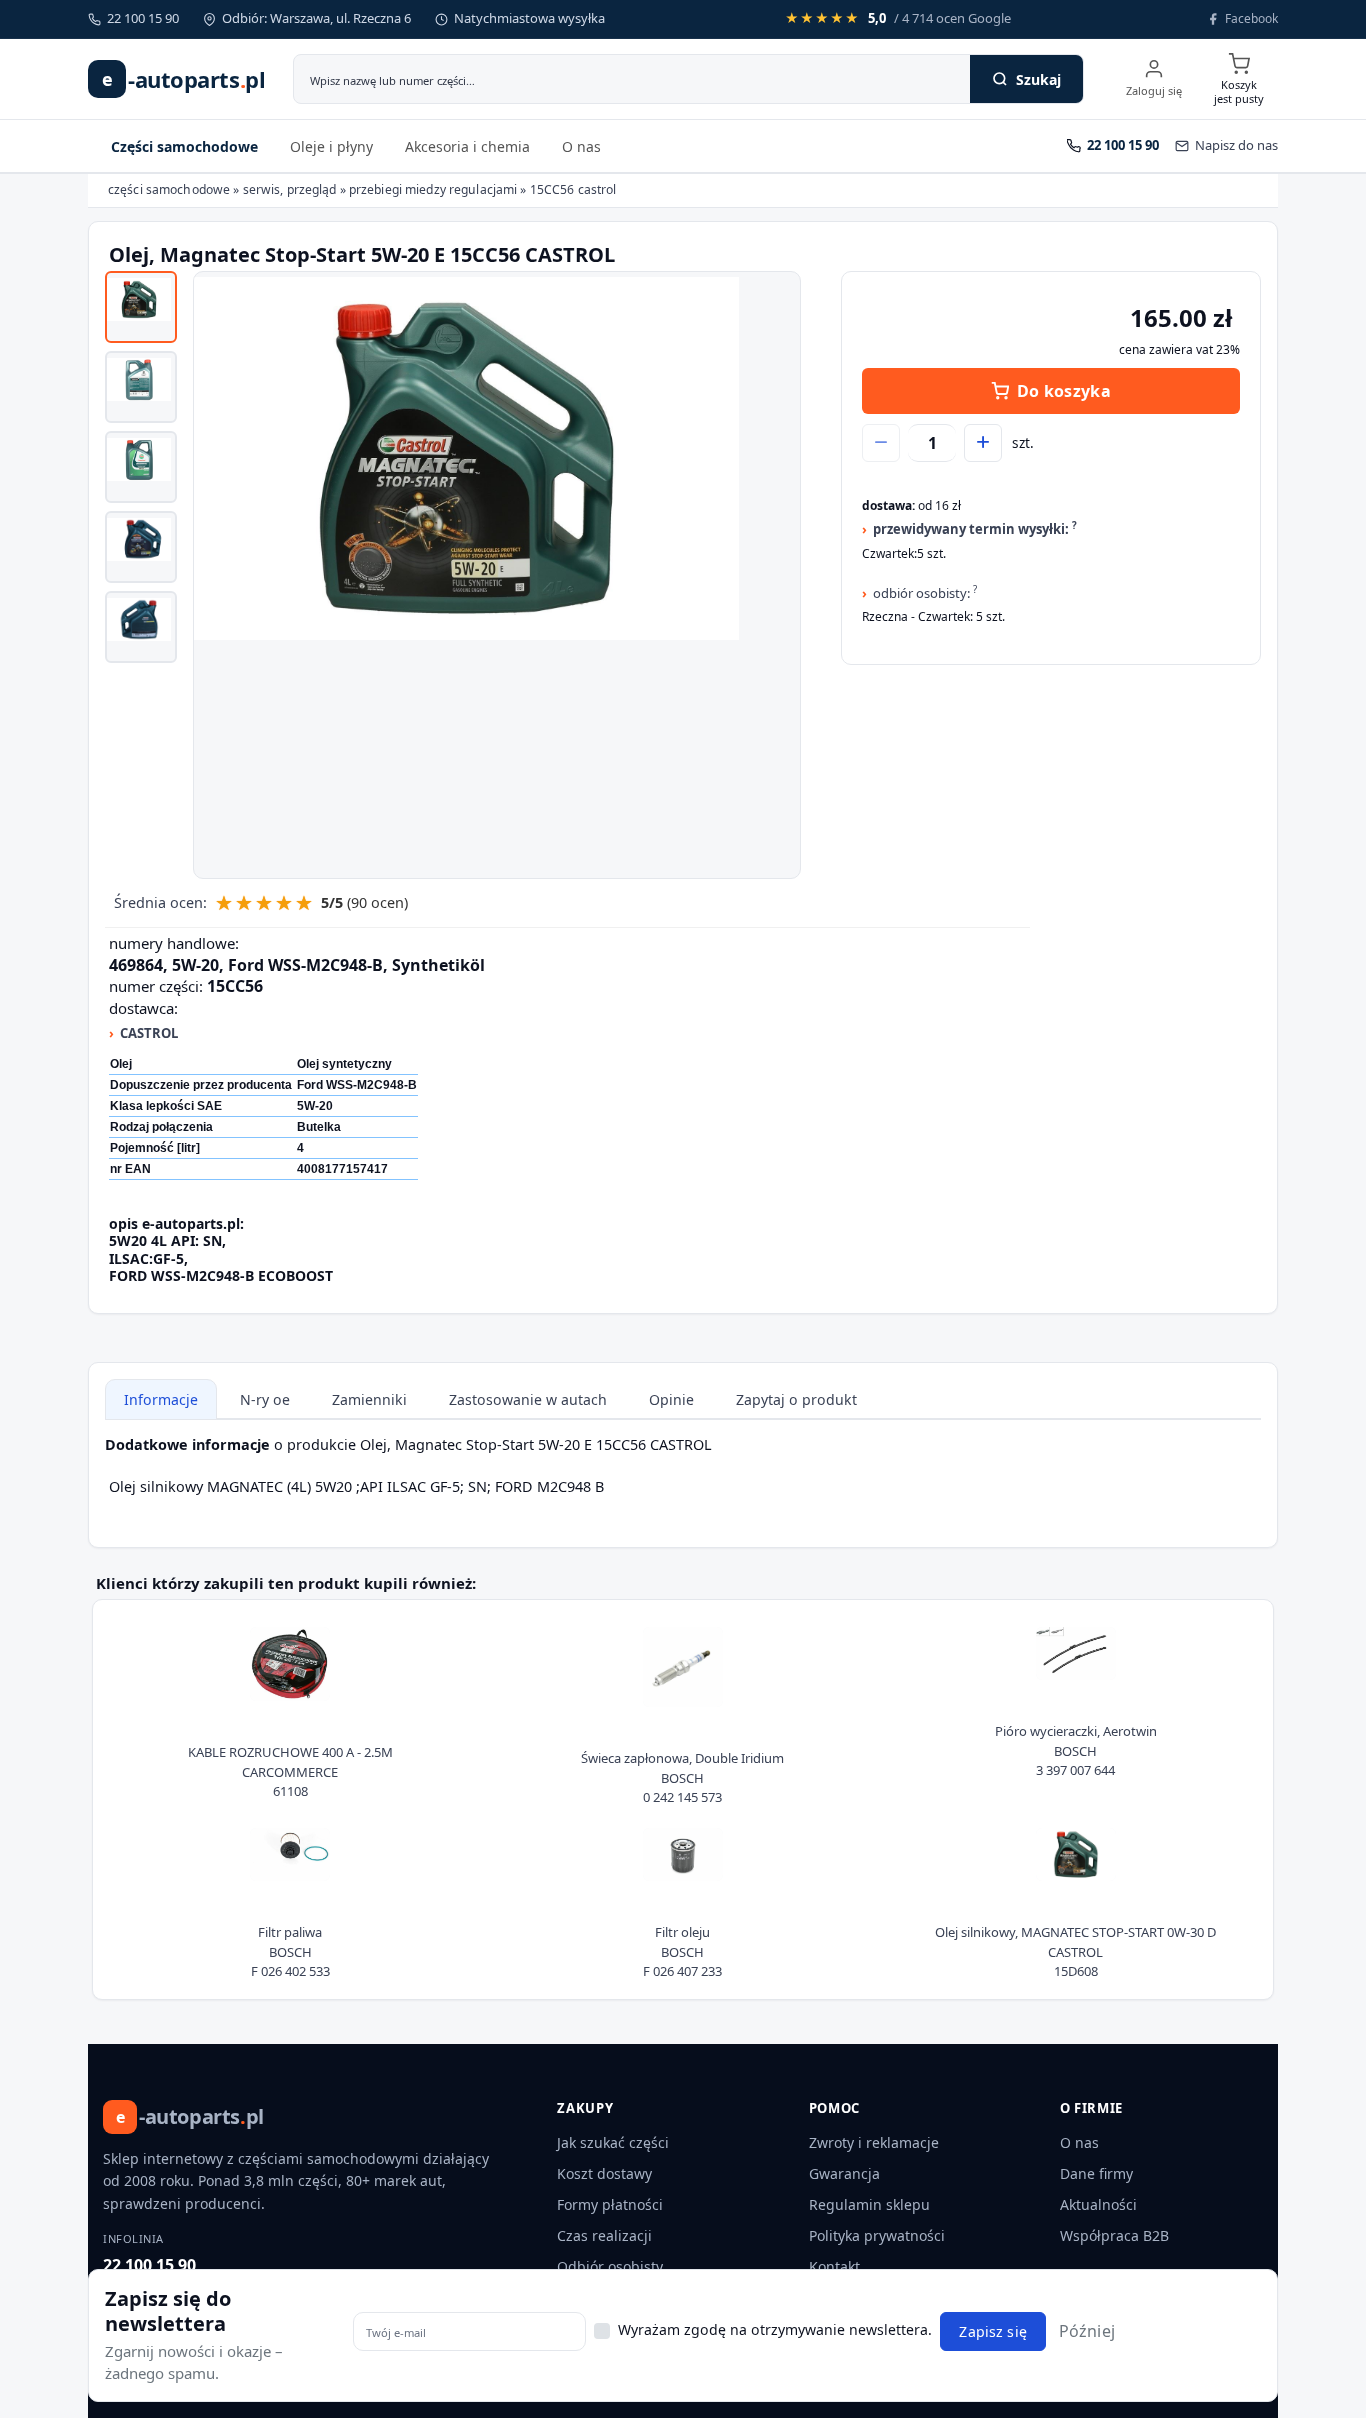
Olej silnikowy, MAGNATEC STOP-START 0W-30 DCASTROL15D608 (1075, 1951)
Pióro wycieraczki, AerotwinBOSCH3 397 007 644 (1076, 1750)
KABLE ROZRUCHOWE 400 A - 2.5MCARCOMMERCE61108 (290, 1771)
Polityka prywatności (877, 2235)
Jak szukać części (613, 2142)
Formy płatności (610, 2204)
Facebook (1251, 18)
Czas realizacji (604, 2235)
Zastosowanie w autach (528, 1399)
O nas (581, 146)
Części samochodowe (184, 146)
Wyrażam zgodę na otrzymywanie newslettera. (775, 2329)
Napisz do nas (1236, 145)
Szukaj (1038, 79)
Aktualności (1098, 2204)
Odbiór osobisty (610, 2266)
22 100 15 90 (149, 2265)
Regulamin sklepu (869, 2204)
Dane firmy (1096, 2173)
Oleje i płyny (331, 146)
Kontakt (834, 2266)
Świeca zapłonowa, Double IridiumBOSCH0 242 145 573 (682, 1777)
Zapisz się (992, 2331)
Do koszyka (1064, 391)
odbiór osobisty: (925, 592)
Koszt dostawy (604, 2173)
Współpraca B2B (1114, 2235)
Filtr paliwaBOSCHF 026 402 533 (290, 1951)
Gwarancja (844, 2173)
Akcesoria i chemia (467, 146)
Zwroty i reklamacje (874, 2142)
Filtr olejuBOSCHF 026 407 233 (682, 1951)
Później (1087, 2331)
